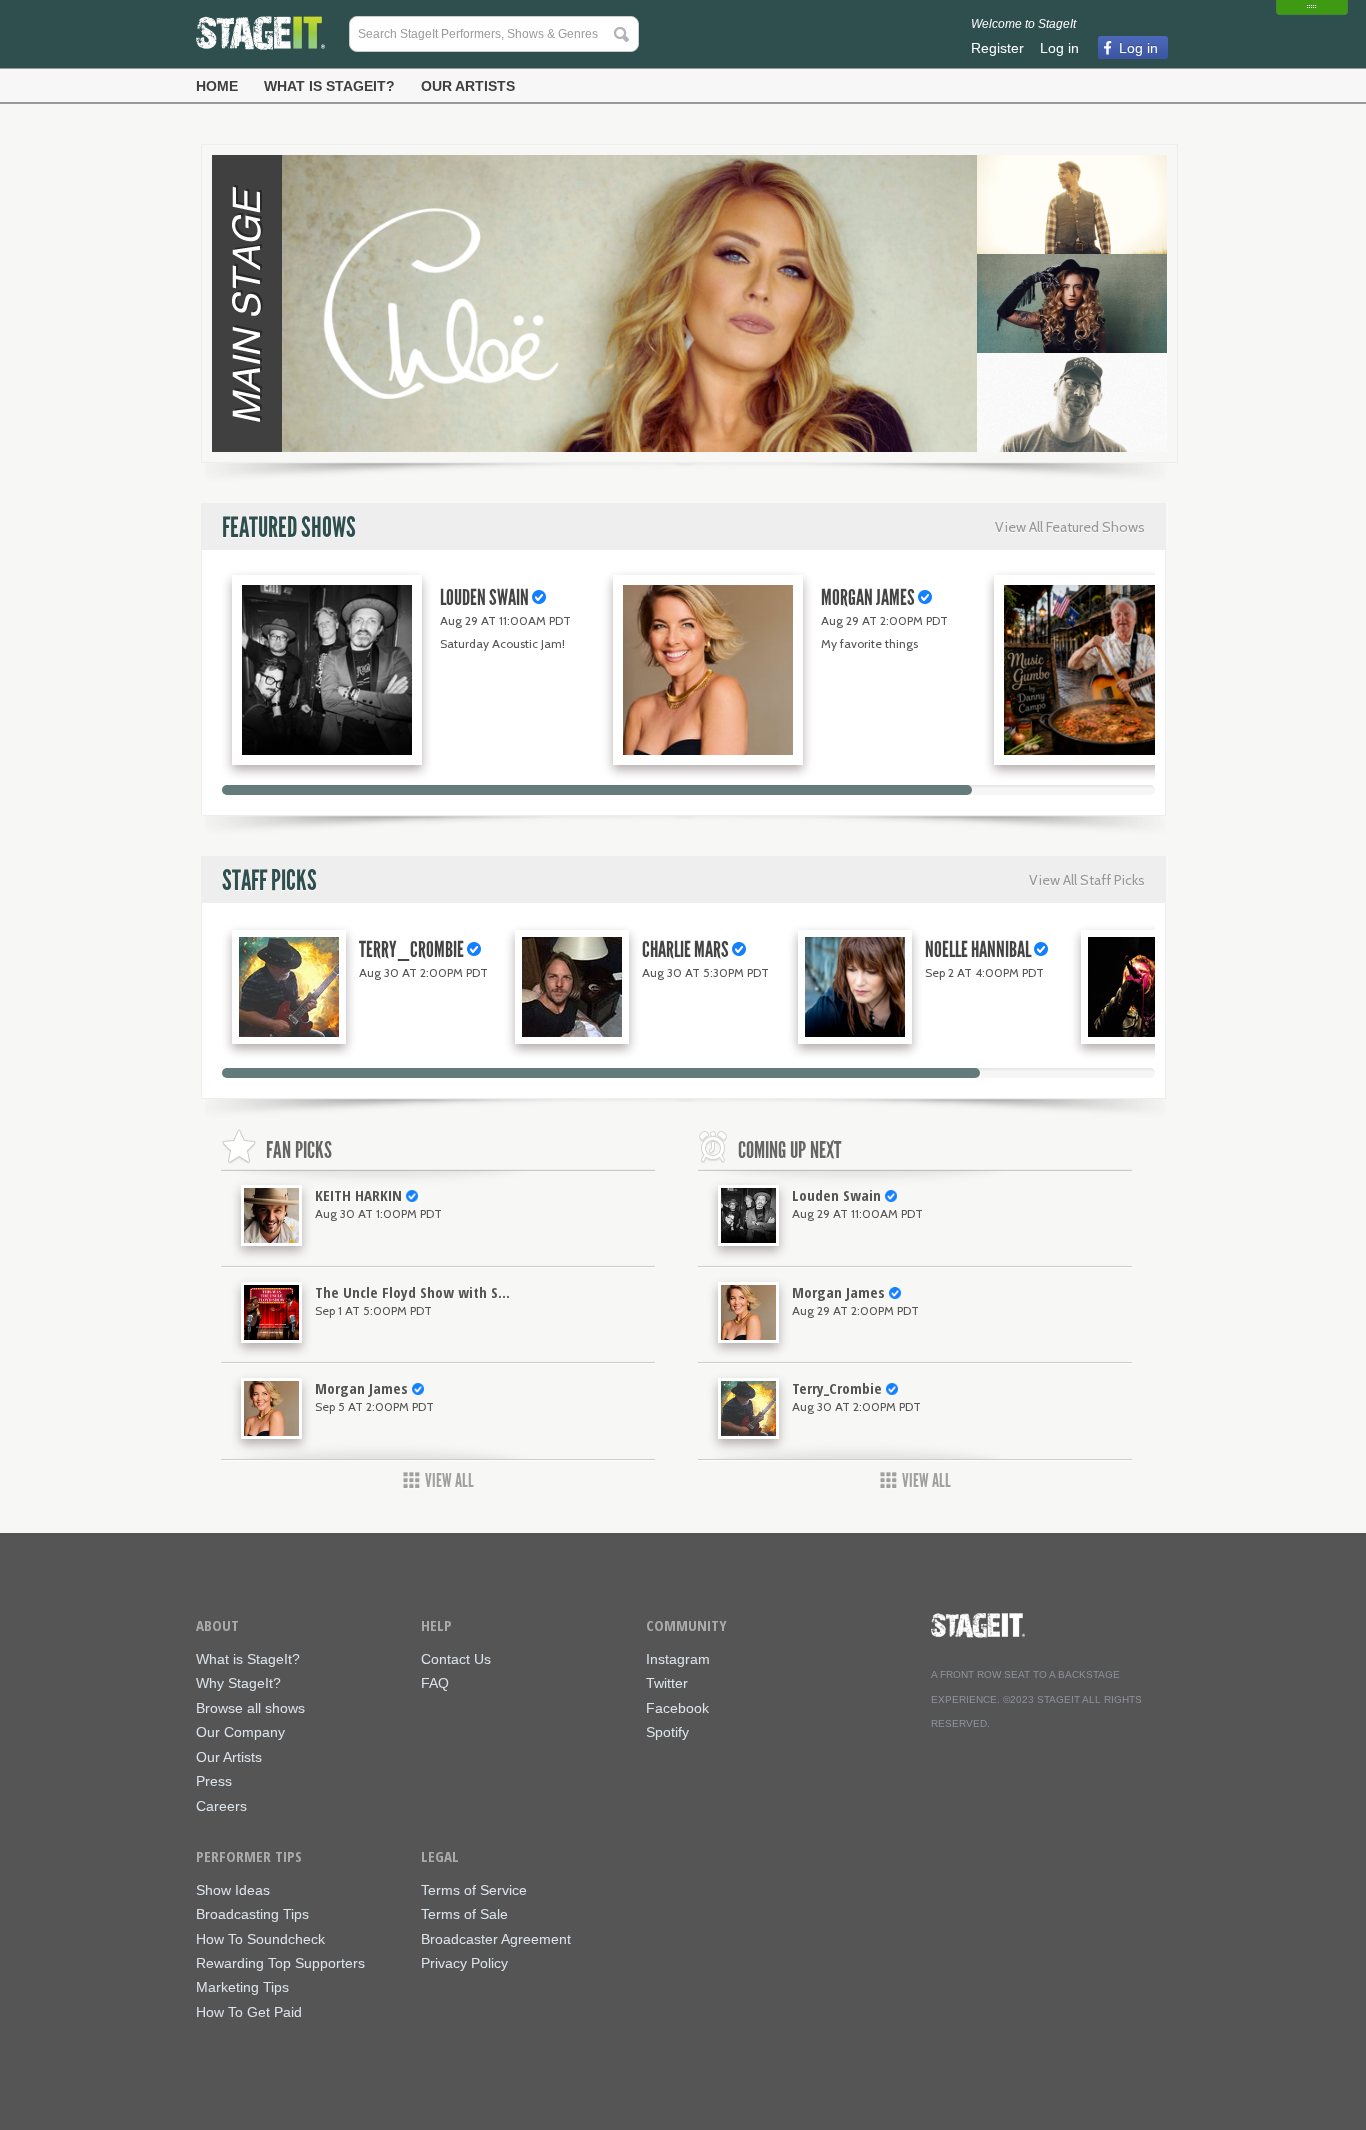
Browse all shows (250, 1708)
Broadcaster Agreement (496, 1939)
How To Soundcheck (260, 1939)
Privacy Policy (464, 1963)
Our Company (240, 1732)
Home (217, 86)
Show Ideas (233, 1890)
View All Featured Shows (1070, 527)
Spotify (667, 1732)
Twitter (667, 1683)
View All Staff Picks (1087, 880)
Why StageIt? (238, 1683)
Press (214, 1781)
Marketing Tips (242, 1987)
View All (449, 1480)
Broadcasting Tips (252, 1914)
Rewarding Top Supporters (280, 1963)
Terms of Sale (464, 1914)
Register (997, 48)
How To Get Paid (249, 2012)
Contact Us (456, 1659)
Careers (221, 1806)
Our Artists (468, 86)
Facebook (677, 1708)
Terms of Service (474, 1890)
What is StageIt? (329, 86)
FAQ (435, 1683)
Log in (1059, 48)
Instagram (678, 1659)
